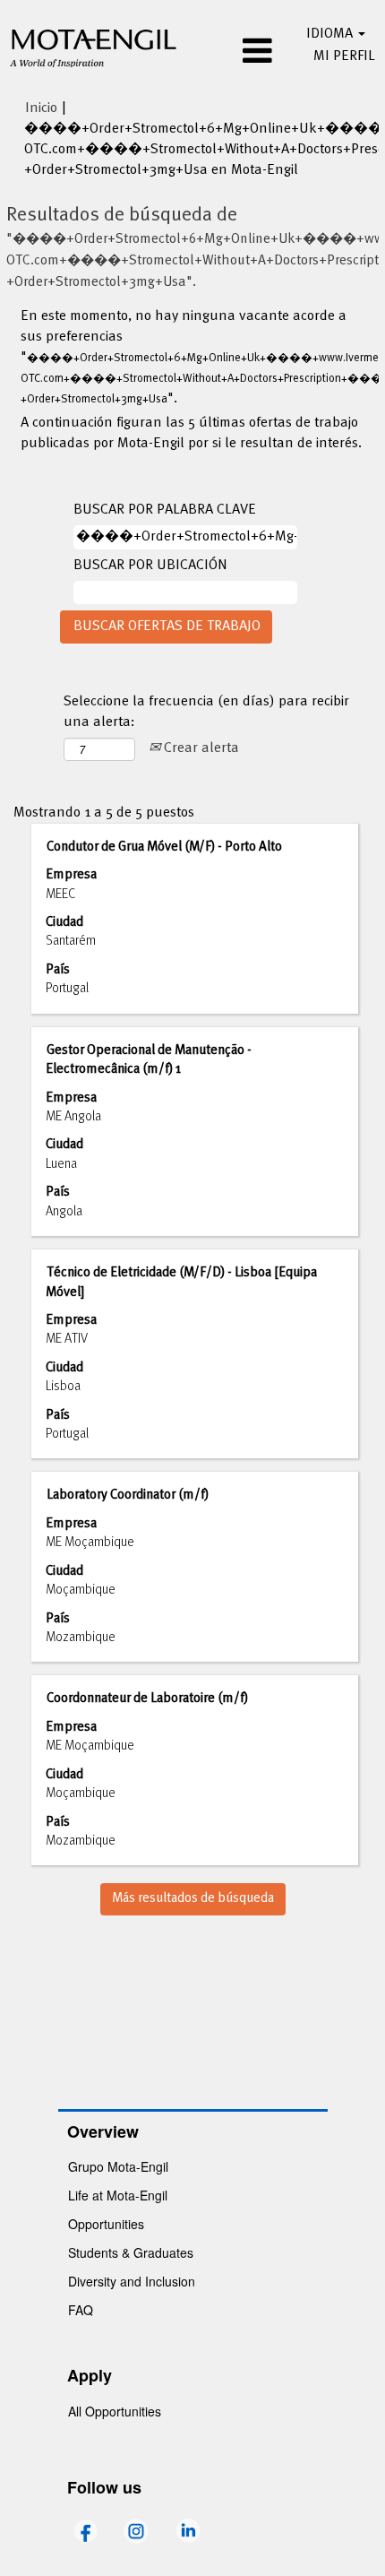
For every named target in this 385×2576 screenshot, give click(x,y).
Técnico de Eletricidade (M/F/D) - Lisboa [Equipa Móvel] (181, 1282)
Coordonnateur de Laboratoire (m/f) (147, 1699)
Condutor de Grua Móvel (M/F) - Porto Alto (164, 847)
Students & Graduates (131, 2252)
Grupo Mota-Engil (118, 2166)
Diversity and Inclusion (132, 2281)
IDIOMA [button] (331, 34)
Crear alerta (200, 748)
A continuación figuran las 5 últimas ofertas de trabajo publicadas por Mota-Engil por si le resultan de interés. (191, 434)
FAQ (81, 2310)
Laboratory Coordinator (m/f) (128, 1495)
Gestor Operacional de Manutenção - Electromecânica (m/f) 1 (149, 1060)
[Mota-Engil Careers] (94, 46)
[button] (234, 53)
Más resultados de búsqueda (193, 1898)
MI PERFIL (344, 56)
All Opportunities (115, 2411)
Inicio (41, 108)
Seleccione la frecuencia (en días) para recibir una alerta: (206, 713)
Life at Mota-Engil (118, 2195)
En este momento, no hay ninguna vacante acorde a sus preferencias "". (192, 358)
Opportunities (106, 2224)
